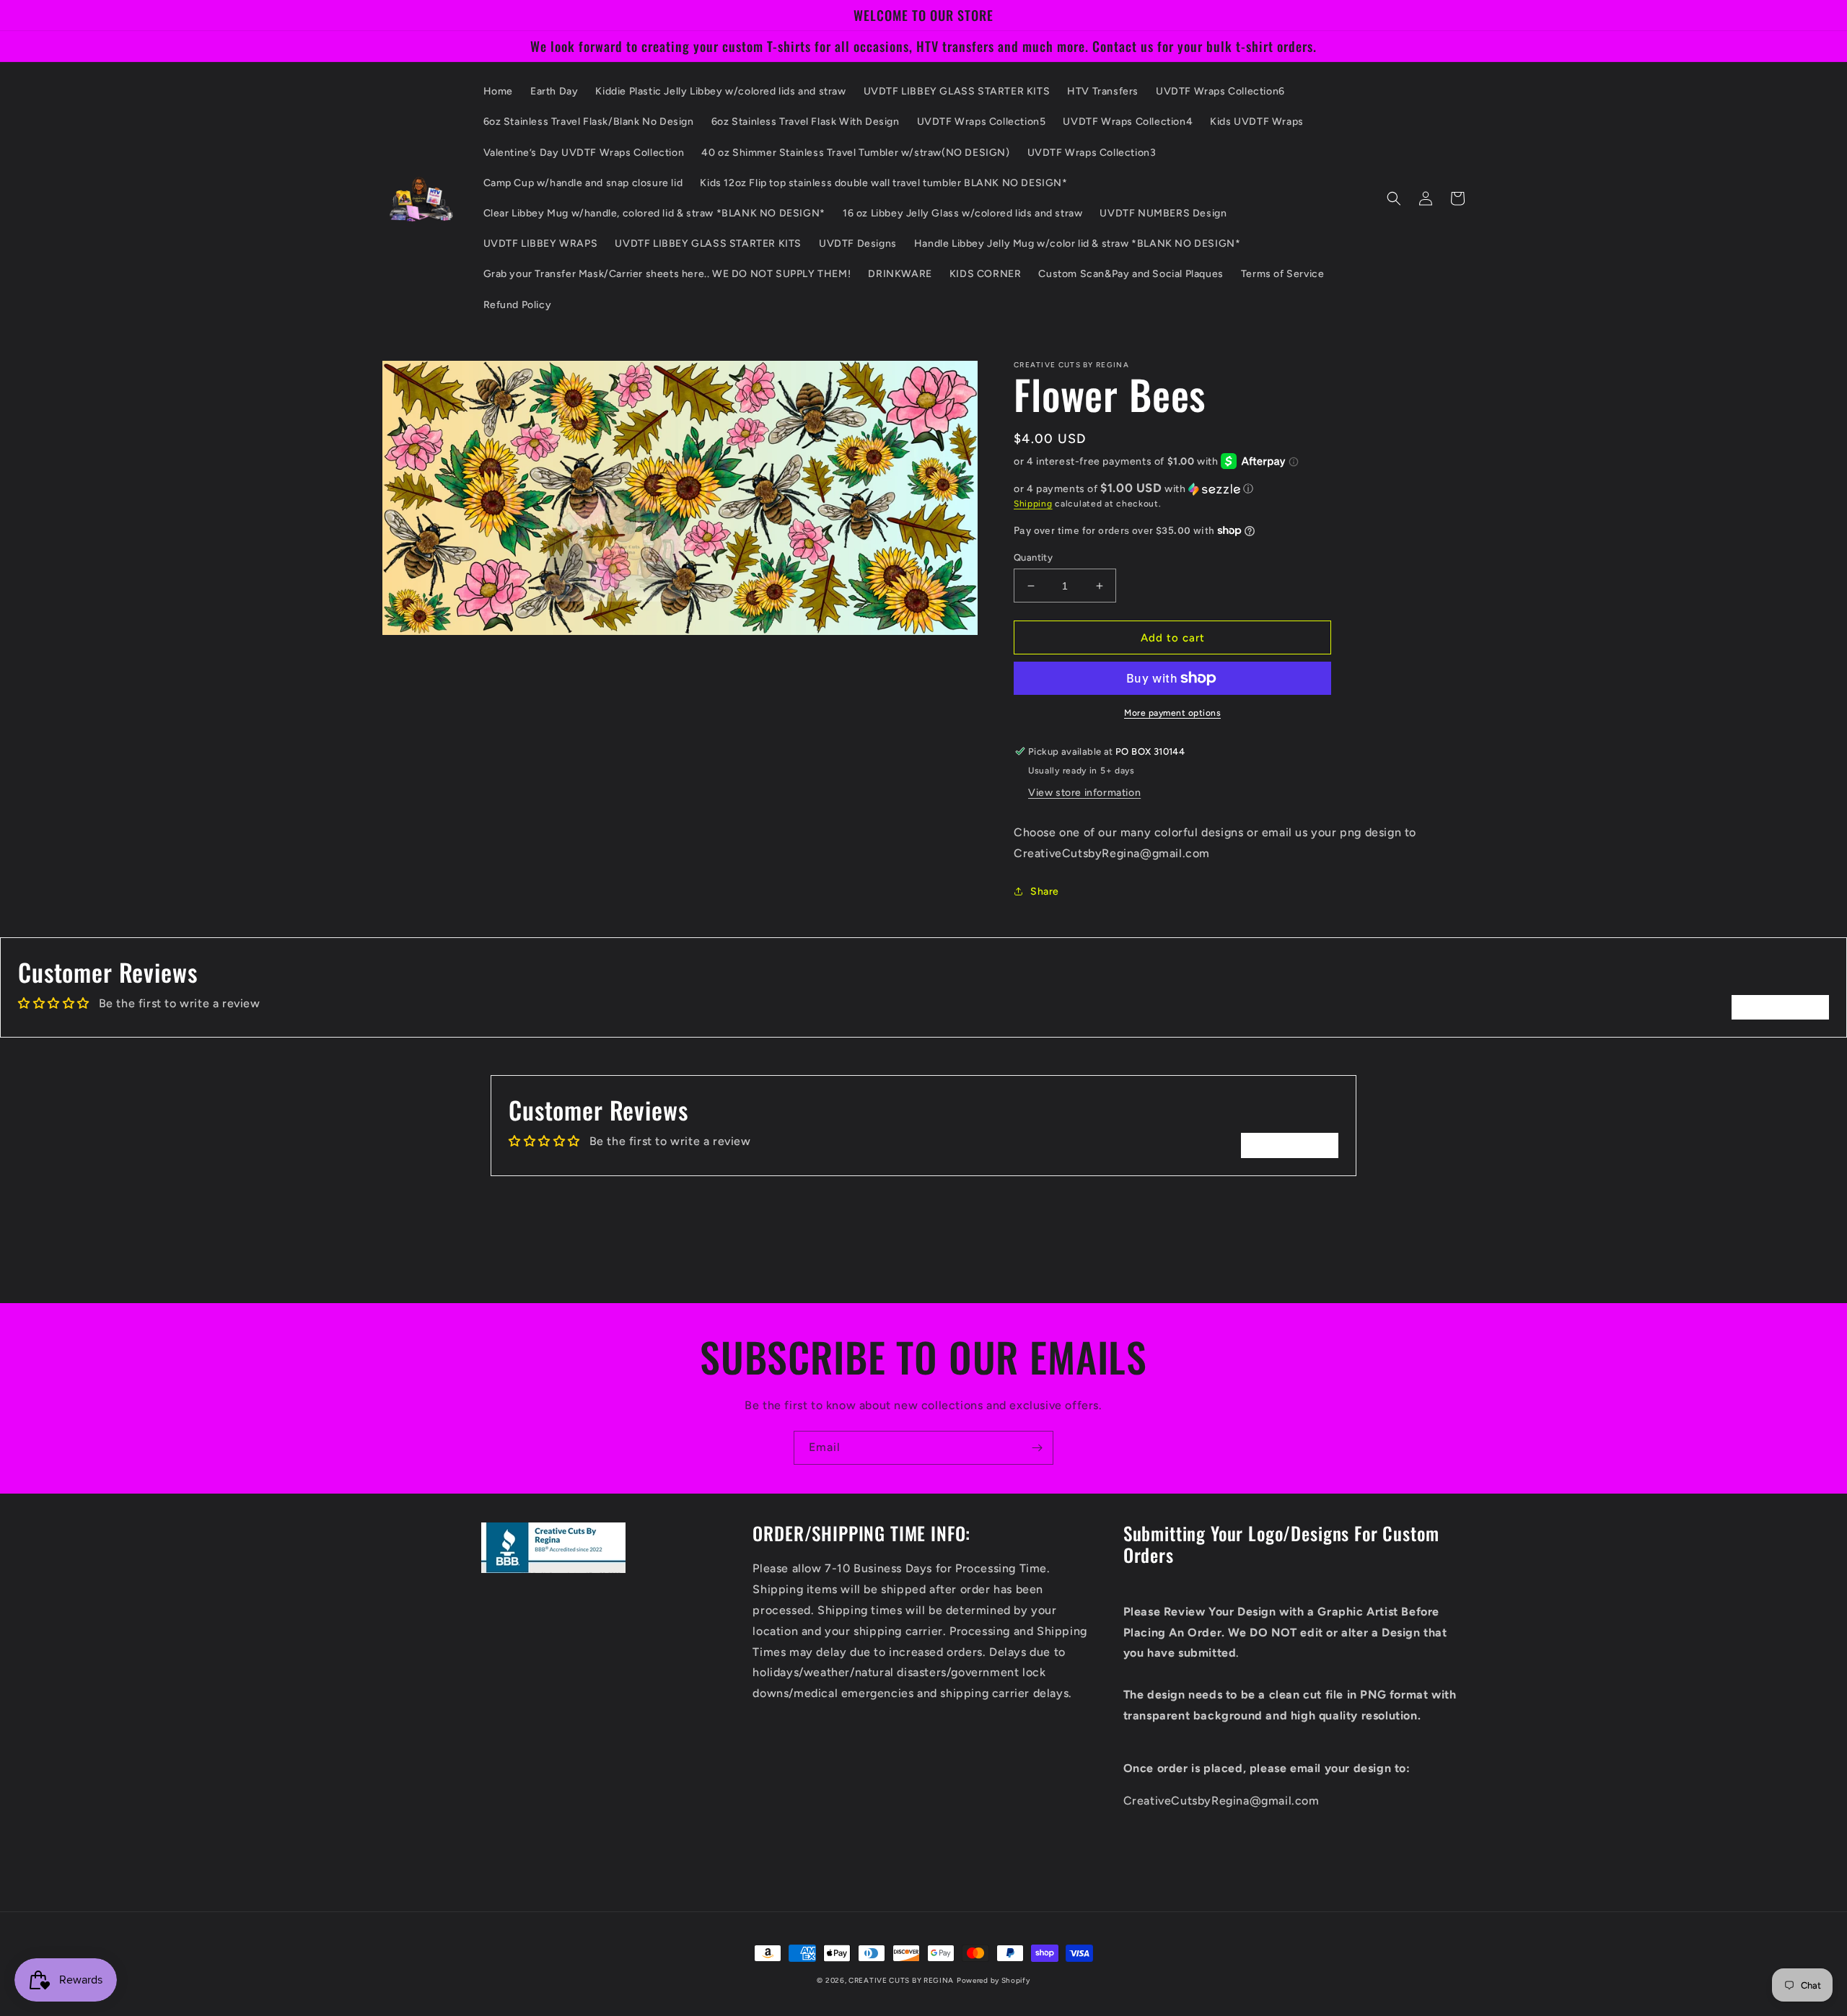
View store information (1084, 793)
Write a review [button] (1780, 1007)
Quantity (1033, 557)
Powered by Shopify (993, 1980)
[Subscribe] (1037, 1448)
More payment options (1172, 713)
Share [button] (1045, 891)
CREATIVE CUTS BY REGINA (901, 1980)
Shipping (1033, 504)
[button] (1394, 198)
